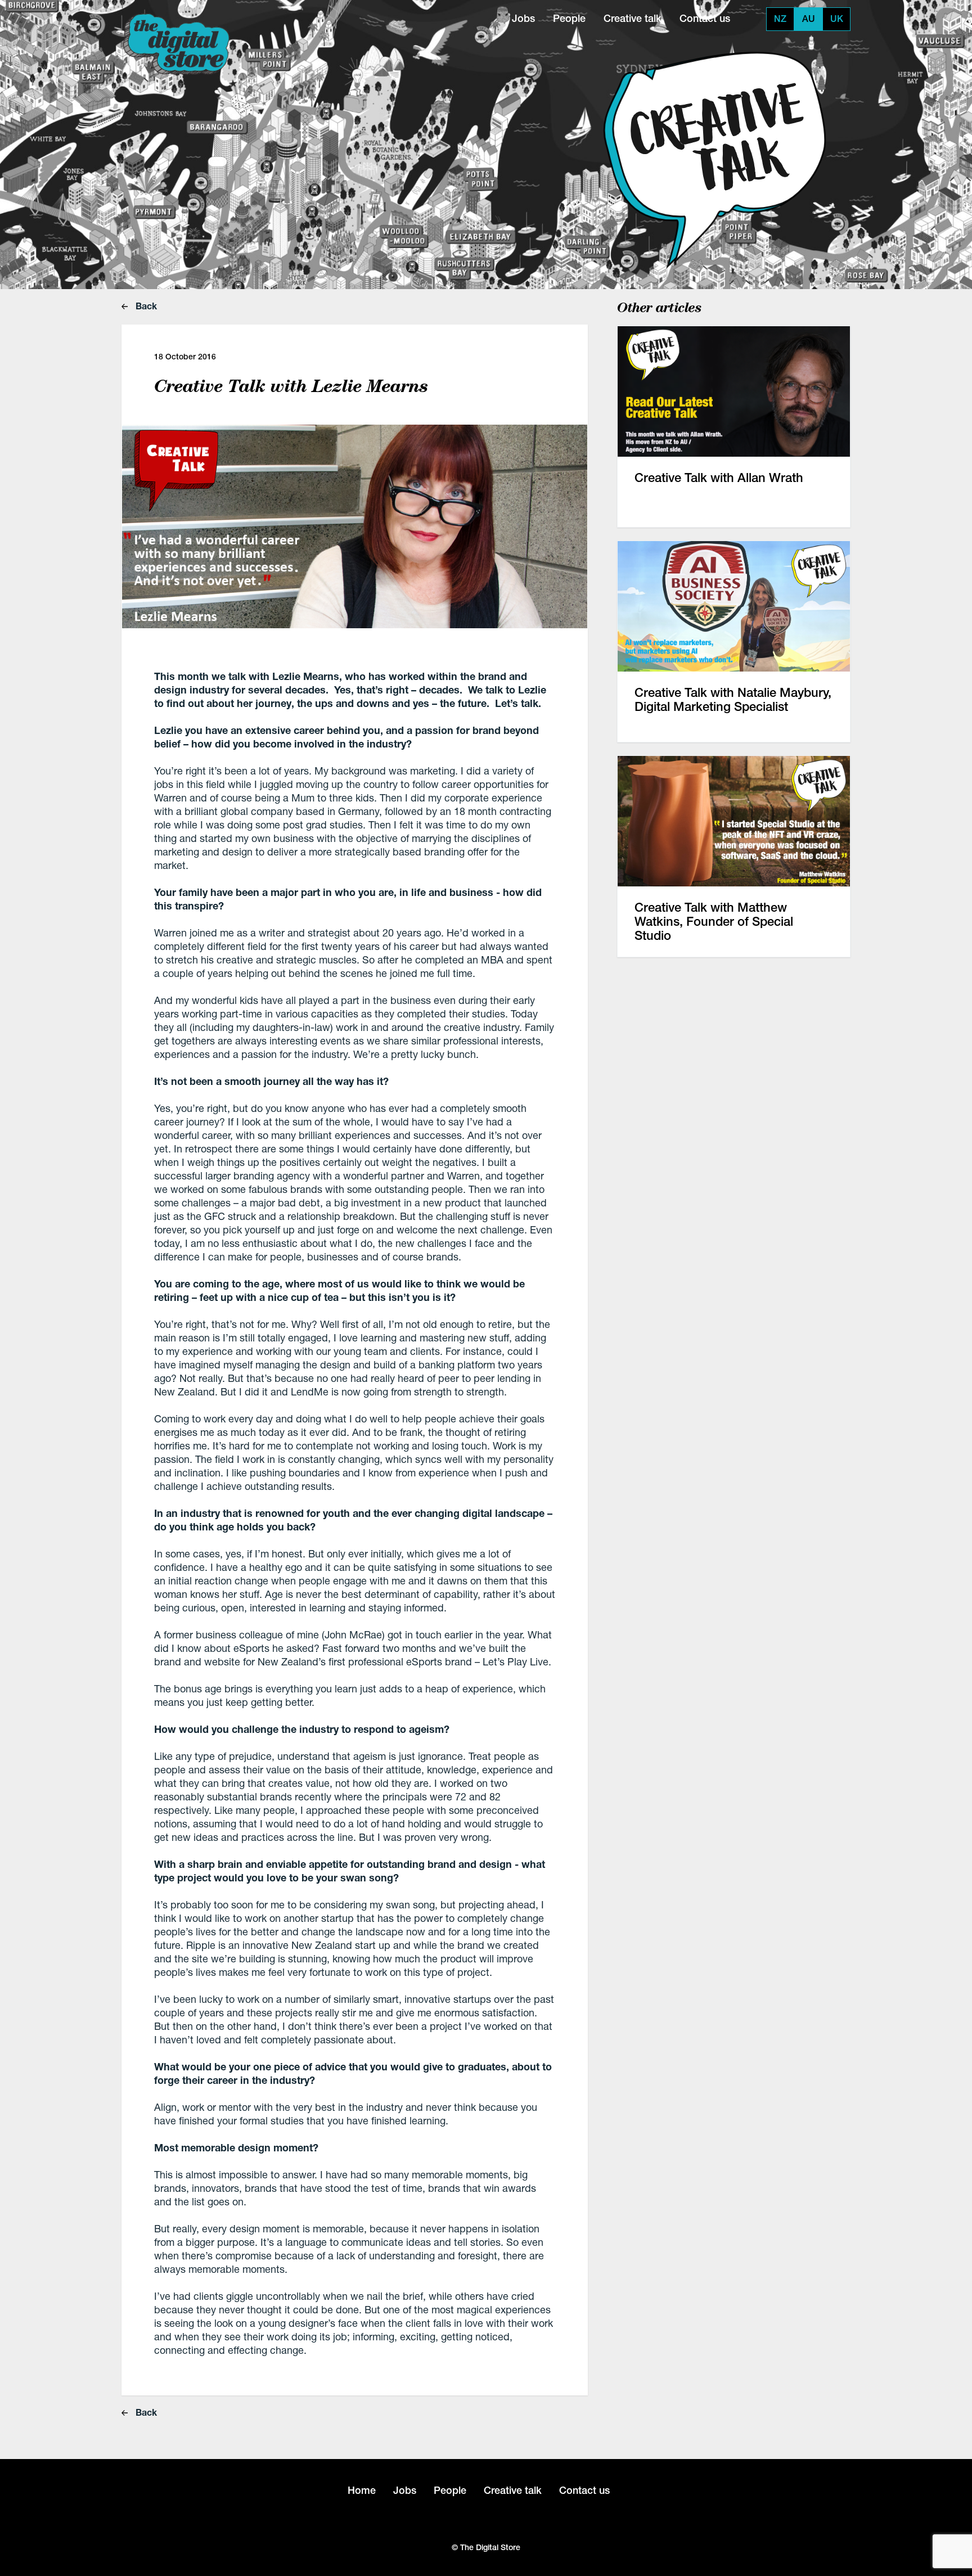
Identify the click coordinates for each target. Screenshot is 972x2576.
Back (145, 306)
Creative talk (633, 18)
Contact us (705, 18)
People (569, 18)
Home (362, 2490)
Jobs (523, 18)
